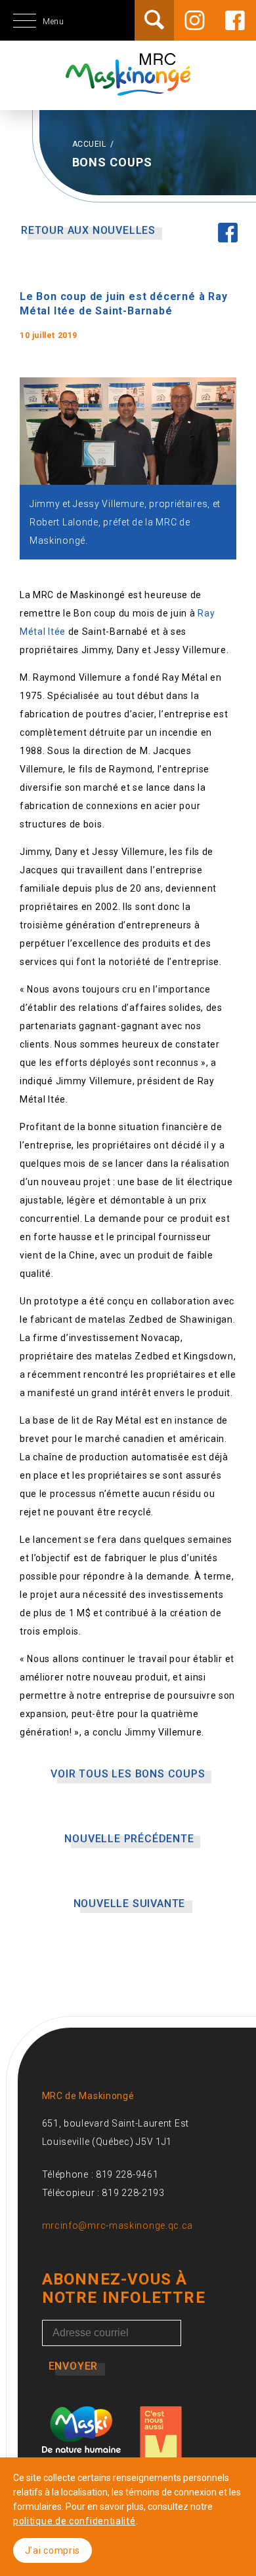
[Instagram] (194, 20)
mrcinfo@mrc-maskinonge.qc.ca (118, 2226)
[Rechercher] (154, 20)
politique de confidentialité (75, 2521)
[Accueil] (128, 88)
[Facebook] (235, 20)
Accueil (91, 144)
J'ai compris (53, 2550)
